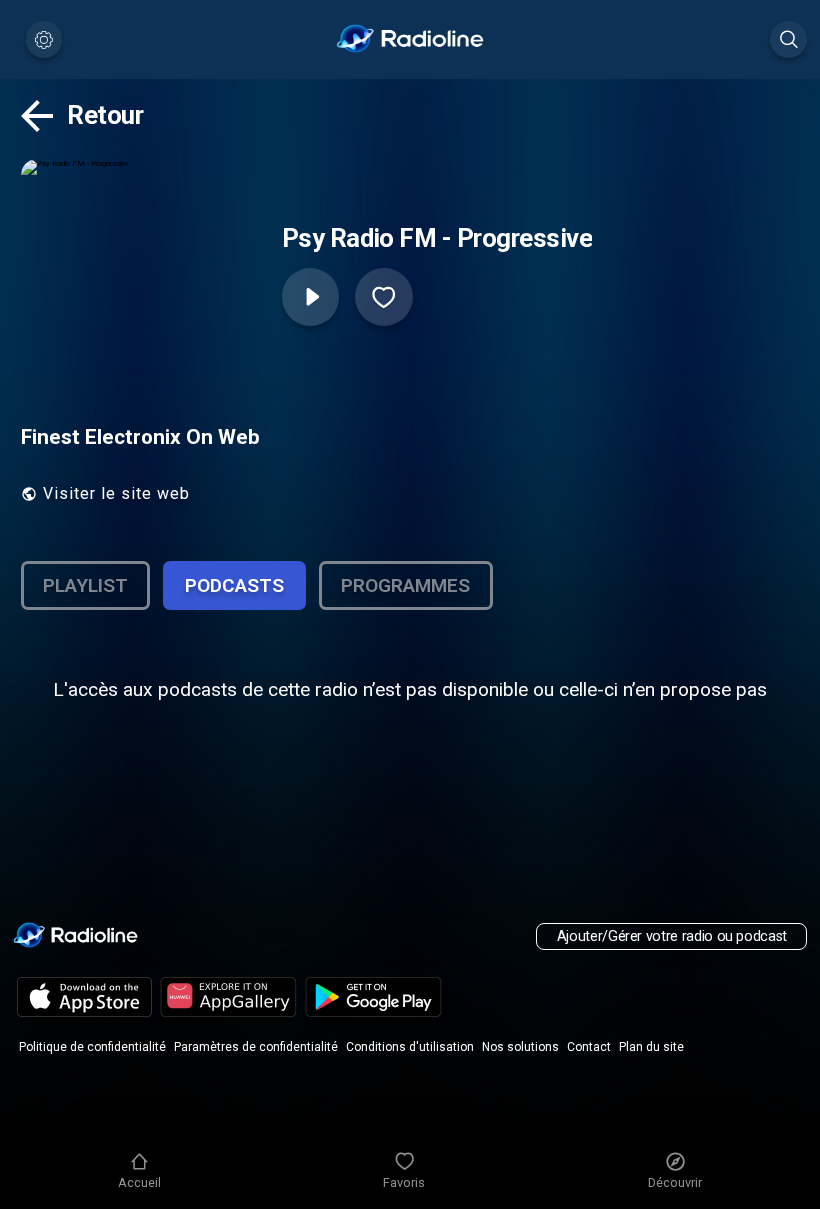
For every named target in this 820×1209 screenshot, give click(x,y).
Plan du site (651, 1047)
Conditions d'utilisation (410, 1047)
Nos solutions (520, 1047)
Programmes (405, 585)
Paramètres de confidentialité (256, 1047)
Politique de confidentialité (92, 1047)
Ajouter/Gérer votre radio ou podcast (672, 936)
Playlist (85, 585)
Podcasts (234, 585)
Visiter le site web (116, 493)
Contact (589, 1047)
